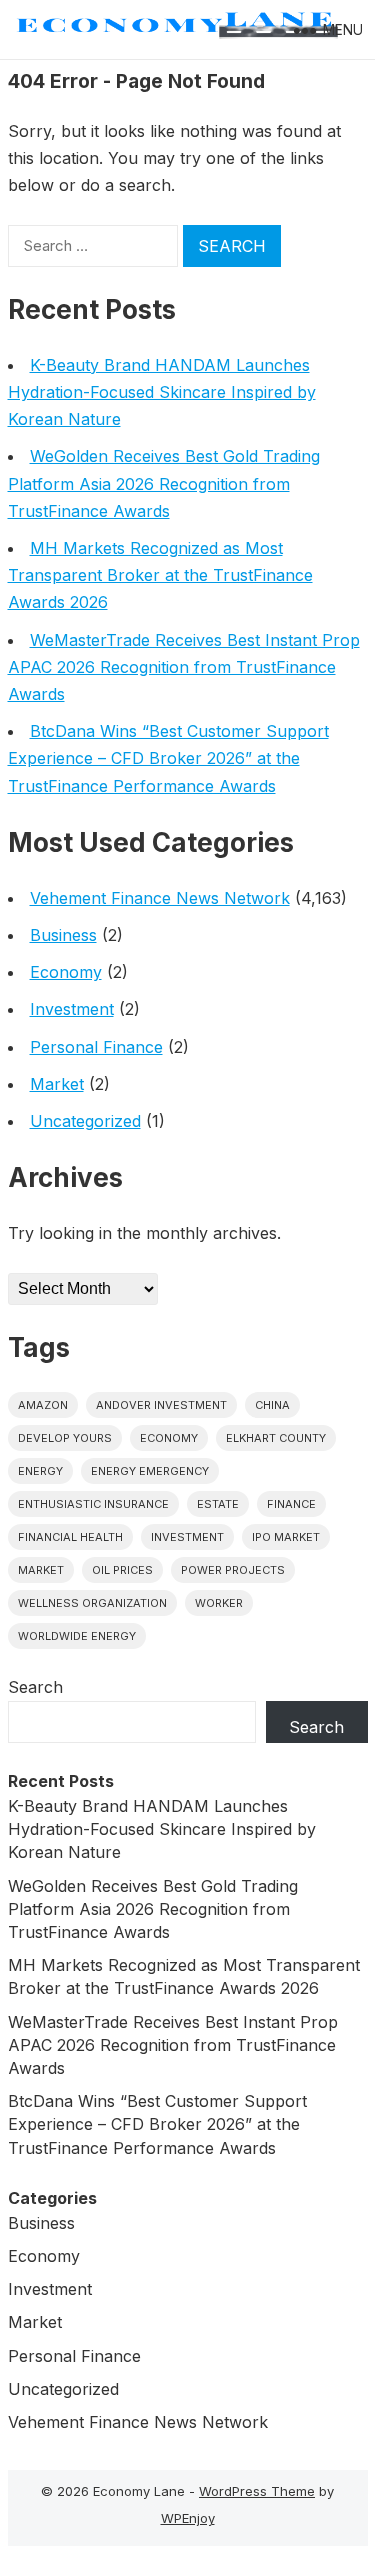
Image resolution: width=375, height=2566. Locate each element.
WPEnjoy (188, 2518)
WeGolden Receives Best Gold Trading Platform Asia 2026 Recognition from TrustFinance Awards (164, 483)
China (272, 1405)
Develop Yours (65, 1438)
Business (63, 935)
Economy (66, 972)
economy (169, 1438)
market (41, 1570)
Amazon (43, 1405)
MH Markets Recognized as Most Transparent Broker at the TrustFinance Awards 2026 (160, 575)
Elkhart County (276, 1438)
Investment (72, 1009)
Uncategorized (85, 1121)
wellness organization (92, 1603)
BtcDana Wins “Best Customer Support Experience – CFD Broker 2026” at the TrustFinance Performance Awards (168, 758)
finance (291, 1504)
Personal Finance (96, 1047)
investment (187, 1537)
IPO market (286, 1537)
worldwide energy (77, 1636)
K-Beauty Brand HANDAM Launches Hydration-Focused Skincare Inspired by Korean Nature (162, 392)
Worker (219, 1603)
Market (57, 1084)
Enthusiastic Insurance (93, 1504)
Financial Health (70, 1537)
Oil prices (122, 1570)
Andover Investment (161, 1405)
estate (218, 1504)
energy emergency (150, 1471)
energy (40, 1471)
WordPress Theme (257, 2491)
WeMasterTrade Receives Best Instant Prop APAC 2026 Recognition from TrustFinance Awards (184, 667)
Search (35, 1687)
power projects (233, 1570)
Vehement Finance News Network (160, 898)
